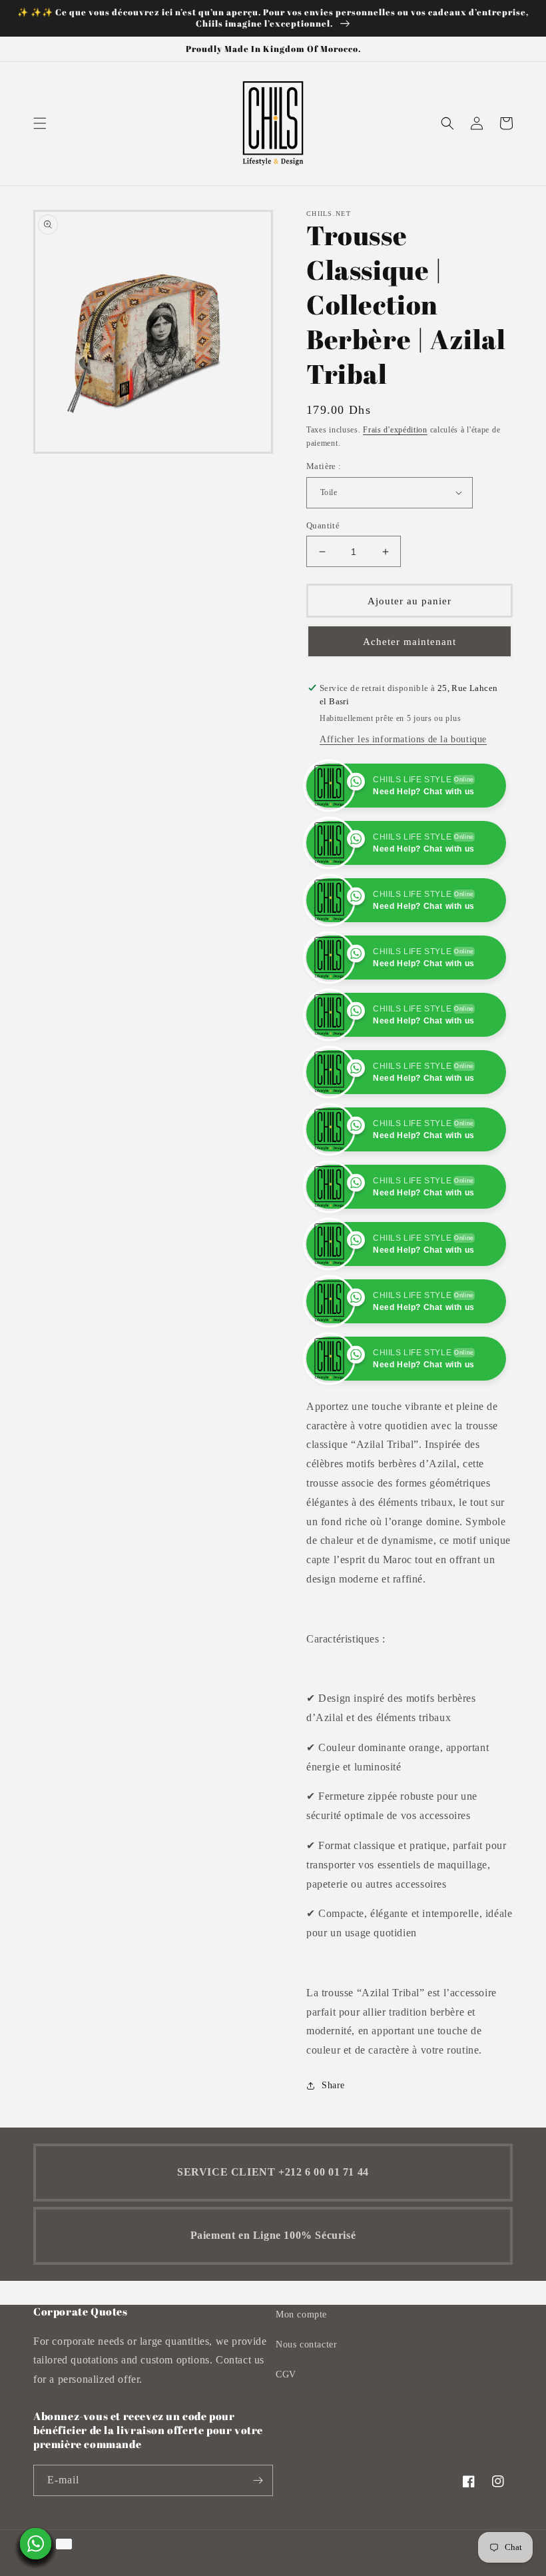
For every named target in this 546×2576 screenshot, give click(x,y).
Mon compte (301, 2372)
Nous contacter (306, 2402)
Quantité (323, 525)
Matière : (324, 466)
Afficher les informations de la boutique (403, 739)
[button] (40, 123)
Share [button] (333, 2143)
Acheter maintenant (409, 642)
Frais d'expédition (395, 430)
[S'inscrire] (258, 2538)
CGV (286, 2432)
